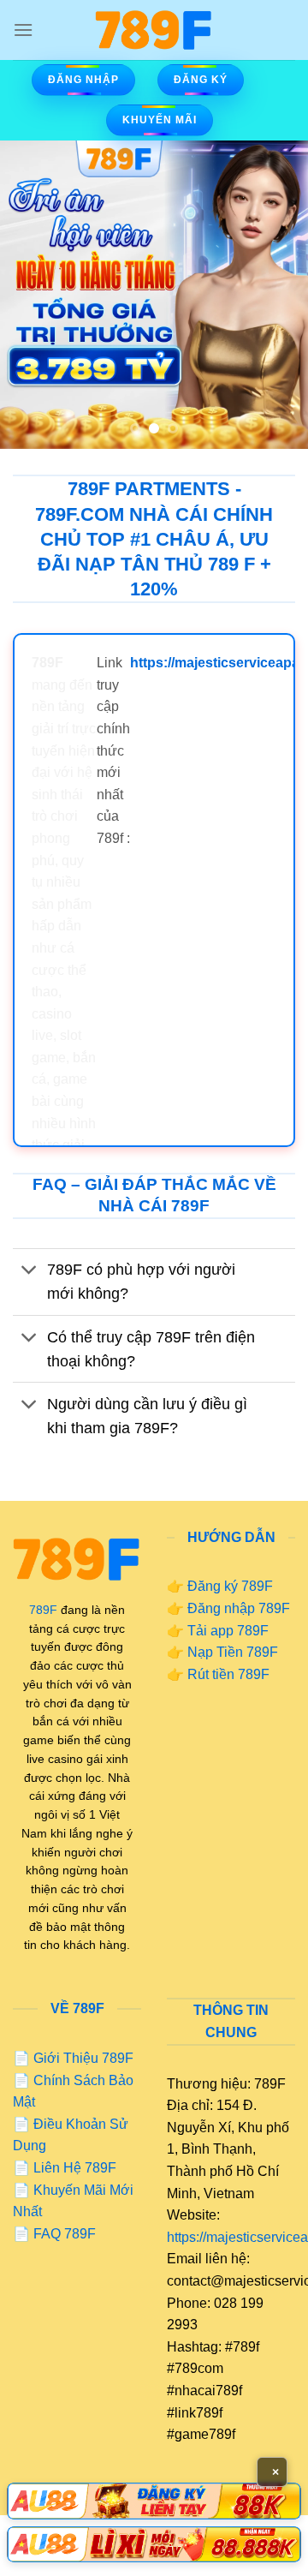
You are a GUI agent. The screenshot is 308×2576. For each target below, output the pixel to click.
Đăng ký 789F (230, 1586)
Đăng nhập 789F (239, 1608)
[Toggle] (30, 1272)
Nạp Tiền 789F (233, 1652)
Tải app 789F (228, 1631)
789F (43, 1610)
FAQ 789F (65, 2234)
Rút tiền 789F (228, 1674)
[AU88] (154, 2501)
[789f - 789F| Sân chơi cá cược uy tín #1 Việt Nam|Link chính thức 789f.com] (154, 30)
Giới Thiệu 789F (83, 2058)
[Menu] (23, 30)
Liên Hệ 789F (75, 2168)
